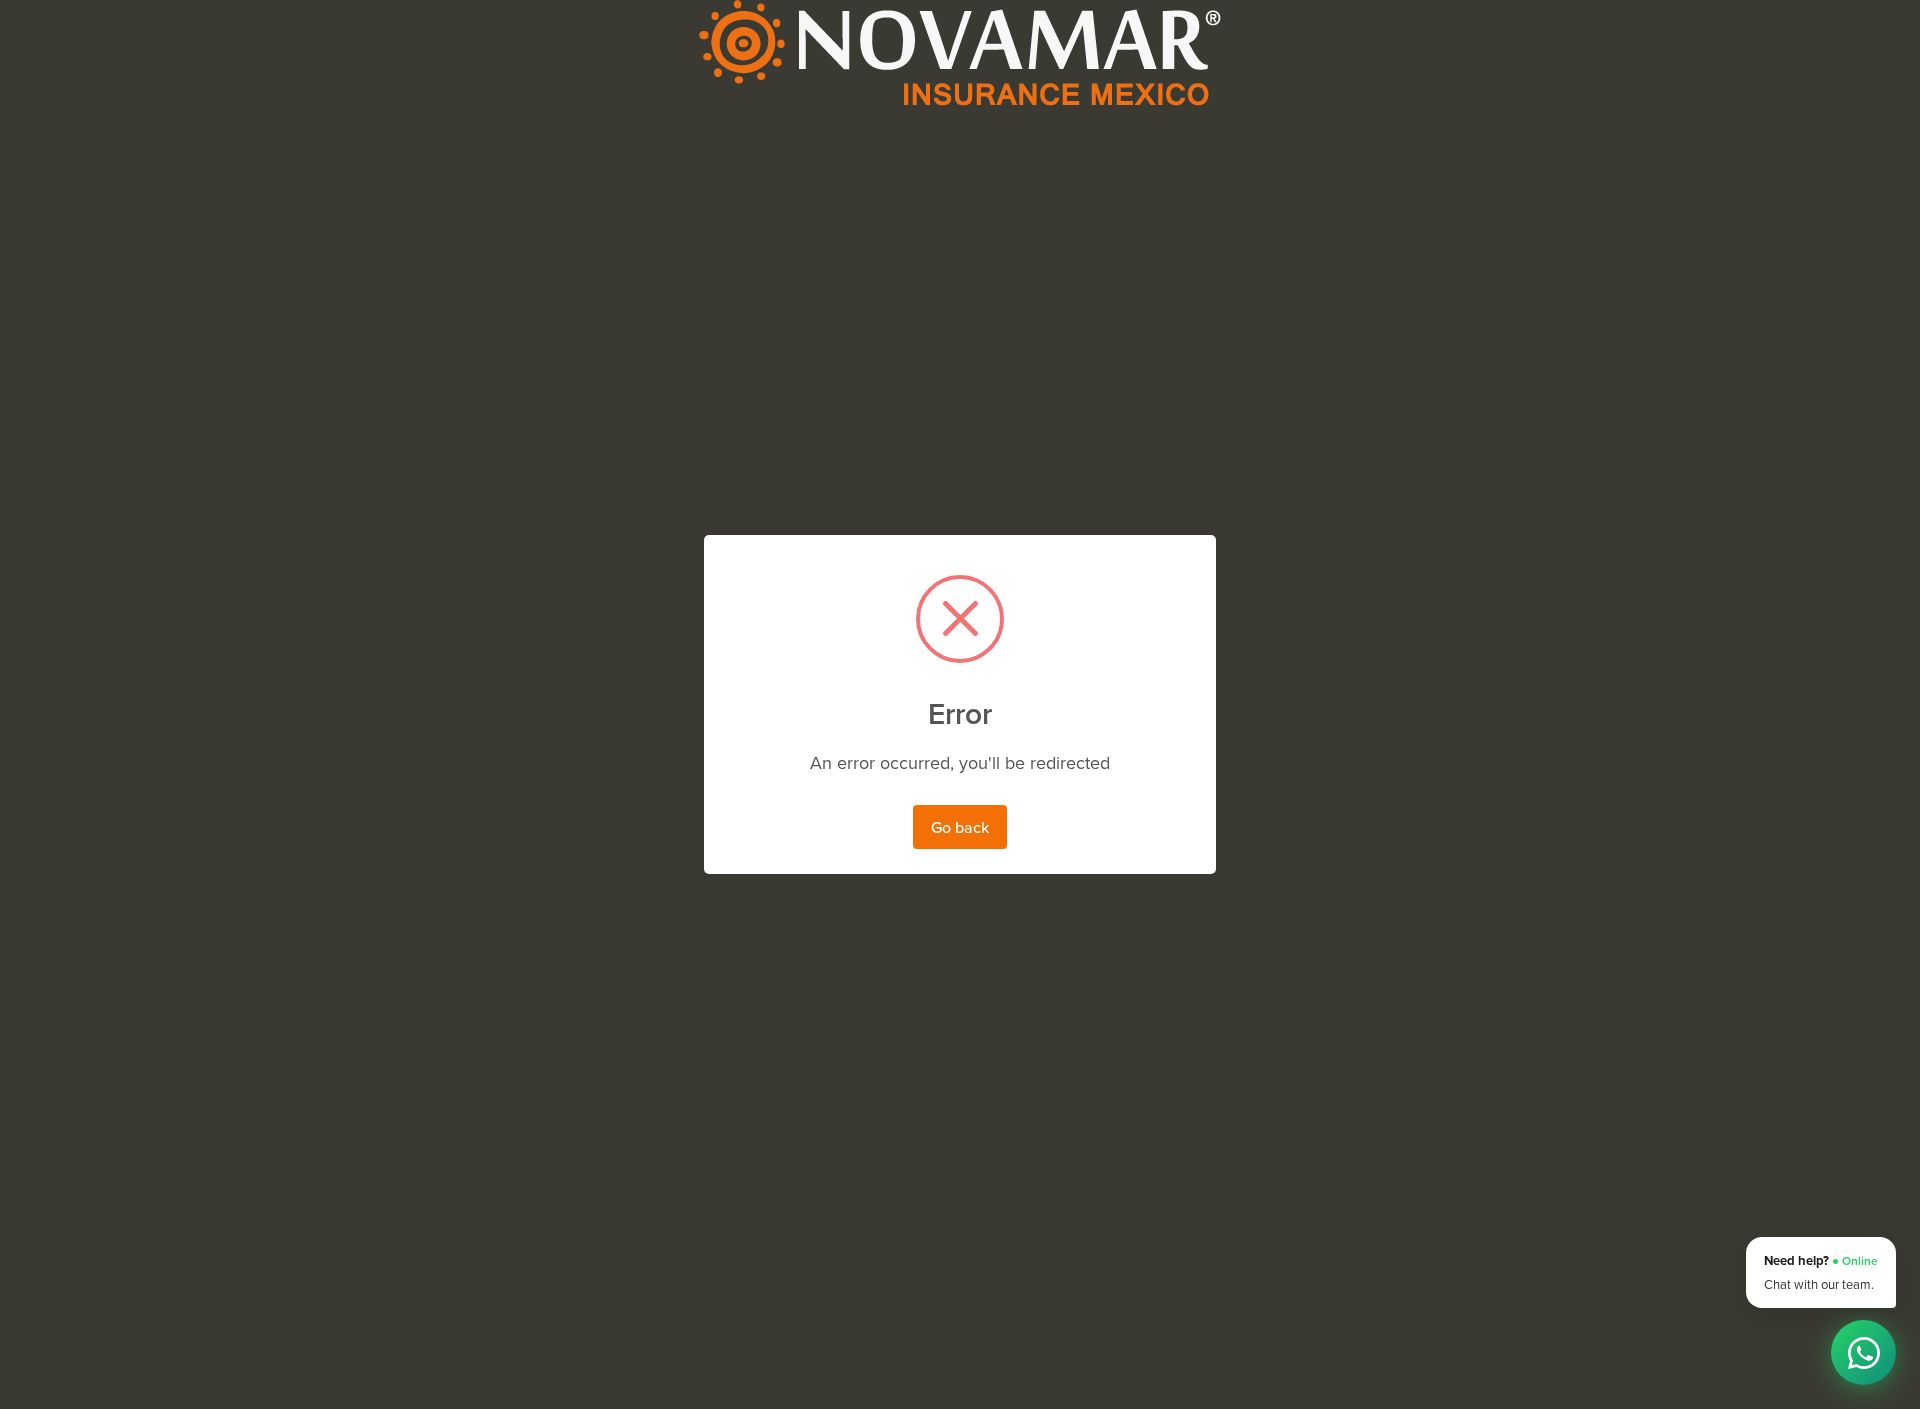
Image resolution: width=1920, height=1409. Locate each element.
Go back (960, 827)
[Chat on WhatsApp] (1863, 1352)
